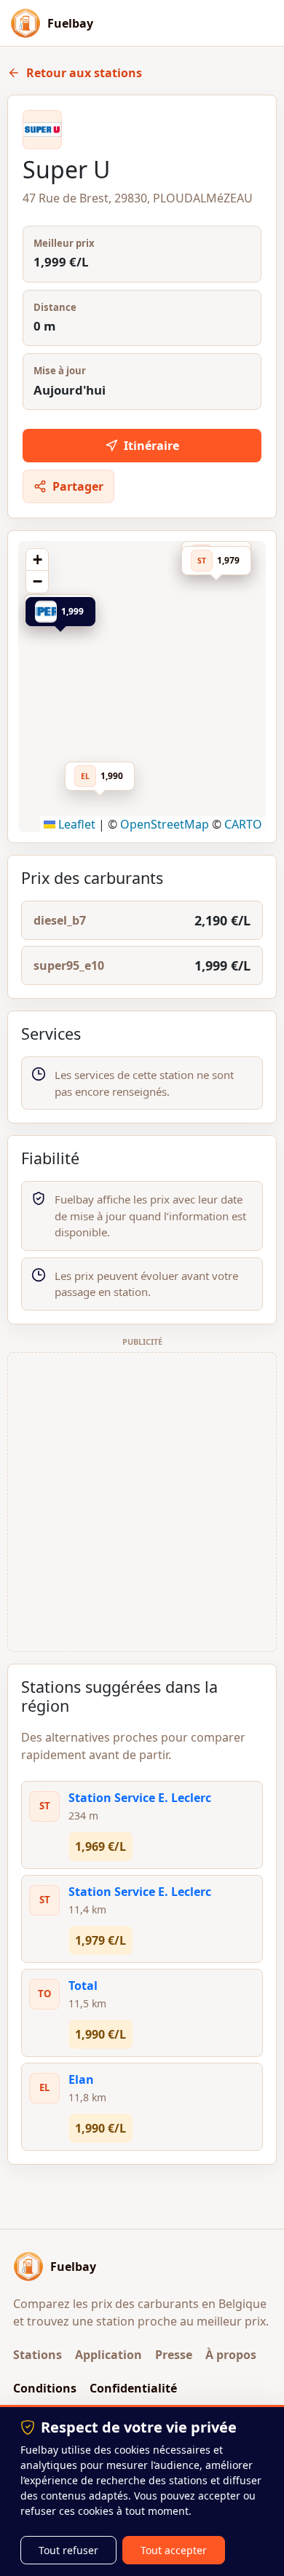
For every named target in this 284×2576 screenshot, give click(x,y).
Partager (78, 486)
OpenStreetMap (165, 824)
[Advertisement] (142, 1502)
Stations (38, 2355)
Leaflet (75, 824)
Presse (174, 2355)
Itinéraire (151, 446)
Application (109, 2355)
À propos (231, 2355)
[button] (65, 615)
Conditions (45, 2388)
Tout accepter (174, 2550)
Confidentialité (133, 2388)
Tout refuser (68, 2550)
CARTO (243, 824)
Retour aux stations (84, 73)
